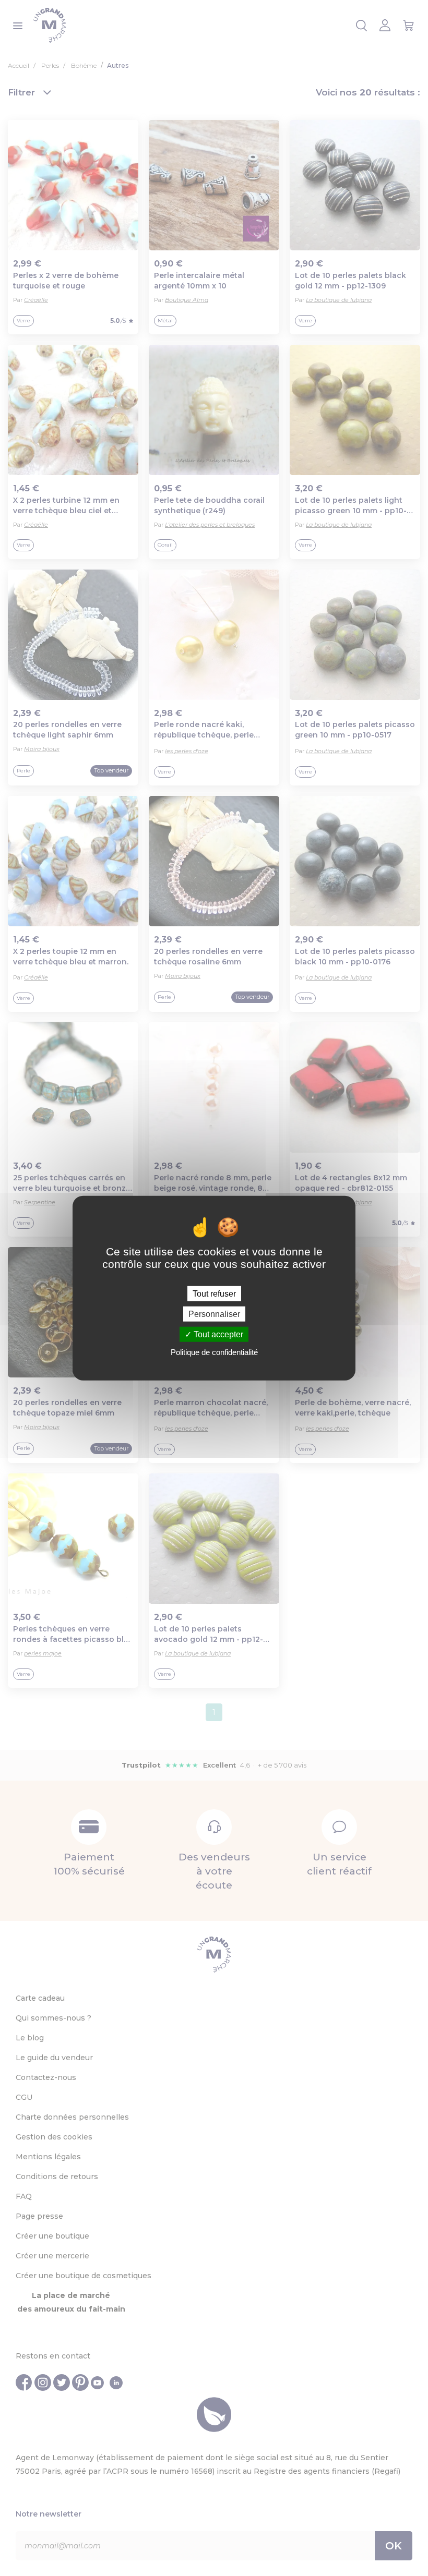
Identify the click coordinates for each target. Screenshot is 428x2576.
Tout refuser (214, 1293)
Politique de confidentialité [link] (214, 1352)
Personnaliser (214, 1314)
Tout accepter (217, 1334)
